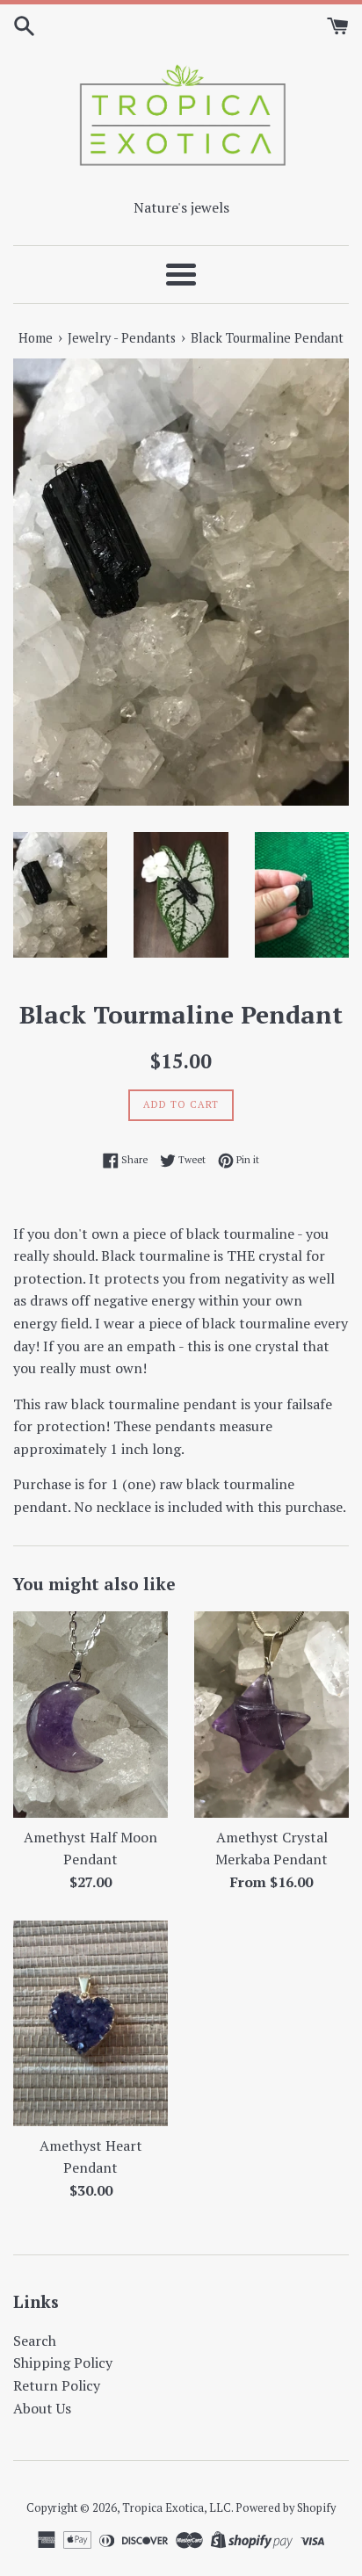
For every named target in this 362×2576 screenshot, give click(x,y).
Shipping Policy (63, 2363)
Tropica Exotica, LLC (177, 2508)
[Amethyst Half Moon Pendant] (90, 1715)
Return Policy (57, 2385)
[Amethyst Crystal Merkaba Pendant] (271, 1715)
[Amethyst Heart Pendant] (90, 2023)
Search (35, 2341)
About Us (42, 2408)
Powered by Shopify (286, 2508)
